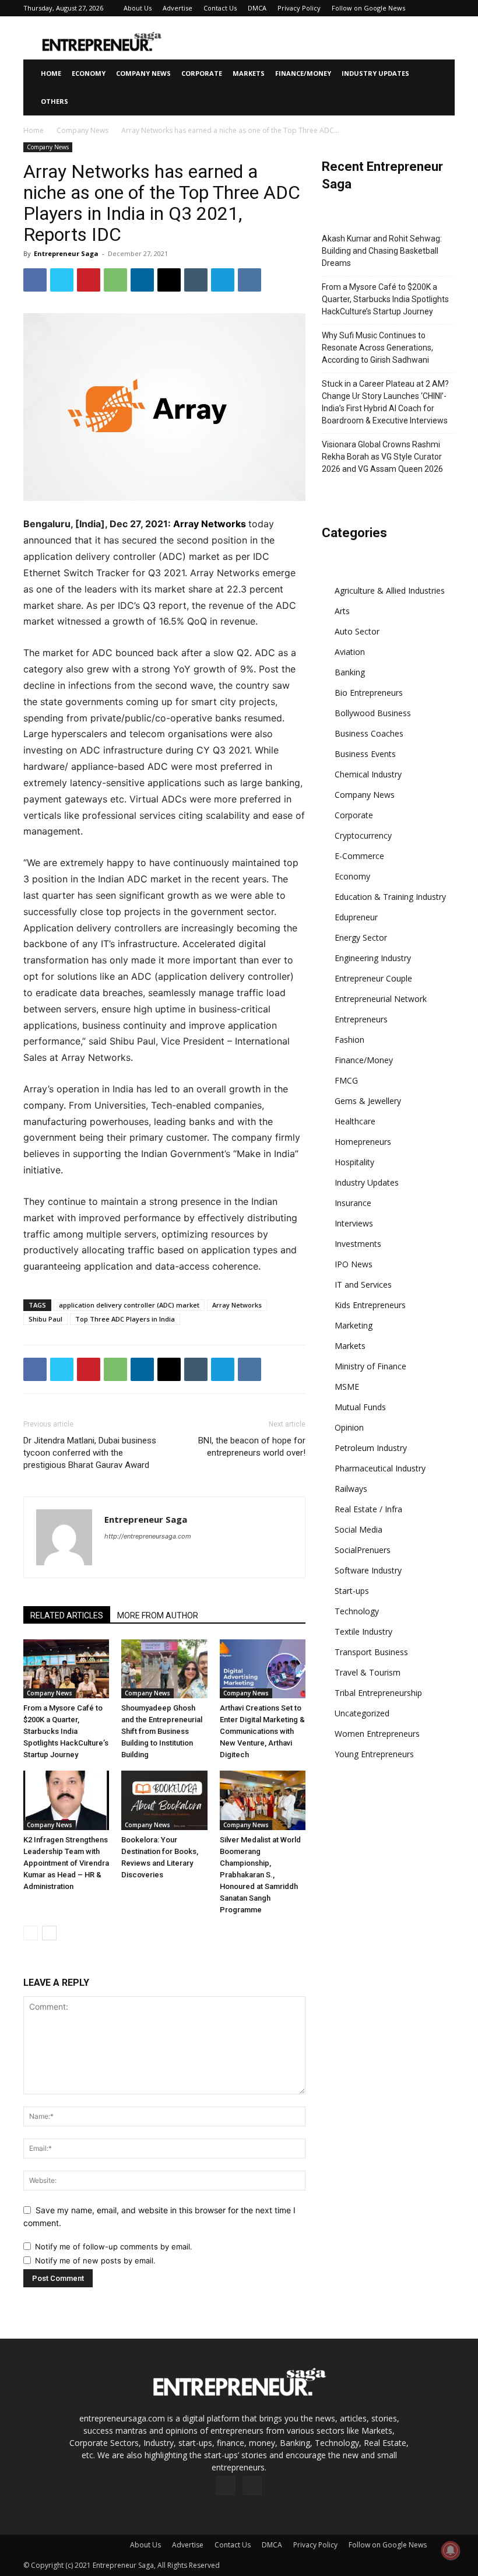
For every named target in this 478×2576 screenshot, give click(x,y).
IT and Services (363, 1285)
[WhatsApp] (115, 280)
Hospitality (354, 1162)
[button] (441, 74)
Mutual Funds (360, 1407)
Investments (358, 1244)
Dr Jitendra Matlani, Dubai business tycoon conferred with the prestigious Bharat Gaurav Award (90, 1453)
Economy (89, 73)
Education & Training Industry (390, 897)
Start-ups (352, 1591)
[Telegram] (223, 280)
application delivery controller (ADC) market (129, 1305)
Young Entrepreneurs (374, 1754)
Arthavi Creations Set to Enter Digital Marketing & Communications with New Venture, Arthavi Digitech (262, 1731)
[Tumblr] (196, 280)
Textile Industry (363, 1632)
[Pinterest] (89, 280)
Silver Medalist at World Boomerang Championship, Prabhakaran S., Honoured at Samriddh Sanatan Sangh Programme (260, 1875)
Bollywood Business (373, 713)
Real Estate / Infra (368, 1509)
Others (55, 101)
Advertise (178, 8)
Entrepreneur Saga (66, 253)
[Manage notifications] (451, 2550)
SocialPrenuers (363, 1550)
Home (51, 73)
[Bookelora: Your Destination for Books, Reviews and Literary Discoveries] (164, 1800)
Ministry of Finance (370, 1366)
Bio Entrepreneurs (369, 693)
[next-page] (49, 1933)
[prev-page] (31, 1933)
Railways (351, 1489)
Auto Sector (357, 631)
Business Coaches (369, 733)
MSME (347, 1387)
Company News (143, 73)
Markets (249, 73)
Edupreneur (356, 917)
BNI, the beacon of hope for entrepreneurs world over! (252, 1447)
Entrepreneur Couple (373, 978)
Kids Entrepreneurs (370, 1305)
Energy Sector (361, 937)
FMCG (346, 1080)
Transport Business (371, 1652)
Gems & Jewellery (368, 1101)
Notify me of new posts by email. (95, 2260)
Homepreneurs (363, 1142)
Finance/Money (303, 73)
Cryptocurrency (363, 835)
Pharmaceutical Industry (380, 1468)
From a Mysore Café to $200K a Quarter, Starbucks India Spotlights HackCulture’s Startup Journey (66, 1731)
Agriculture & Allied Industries (390, 590)
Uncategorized (362, 1713)
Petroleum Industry (371, 1448)
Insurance (353, 1203)
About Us (138, 8)
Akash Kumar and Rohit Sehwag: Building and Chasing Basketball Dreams (382, 251)
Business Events (365, 754)
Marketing (354, 1325)
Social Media (358, 1529)
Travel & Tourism (368, 1672)
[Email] (169, 280)
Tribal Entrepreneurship (378, 1693)
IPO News (354, 1264)
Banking (350, 672)
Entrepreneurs (361, 1019)
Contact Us (220, 8)
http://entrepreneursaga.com (148, 1536)
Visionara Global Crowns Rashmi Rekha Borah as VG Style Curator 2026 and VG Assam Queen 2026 (382, 457)
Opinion (349, 1427)
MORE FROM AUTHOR (158, 1615)
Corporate (202, 73)
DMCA (257, 8)
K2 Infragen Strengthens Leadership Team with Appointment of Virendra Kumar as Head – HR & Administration (66, 1863)
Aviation (350, 652)
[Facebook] (35, 280)
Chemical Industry (368, 774)
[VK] (249, 280)
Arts (342, 611)
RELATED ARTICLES (67, 1615)
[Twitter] (62, 280)
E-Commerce (359, 856)
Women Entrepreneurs (377, 1734)
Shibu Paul (45, 1319)
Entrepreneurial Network (381, 999)
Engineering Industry (373, 958)
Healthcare (355, 1121)
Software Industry (368, 1570)
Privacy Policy (299, 8)
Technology (357, 1611)
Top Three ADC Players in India (125, 1319)
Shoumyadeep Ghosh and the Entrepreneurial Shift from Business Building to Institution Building (162, 1731)
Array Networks (210, 524)
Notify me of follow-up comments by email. (114, 2246)
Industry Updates (375, 73)
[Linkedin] (142, 280)
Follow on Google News (368, 8)
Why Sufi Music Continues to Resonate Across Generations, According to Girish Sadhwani (377, 348)
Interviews (354, 1223)
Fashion (349, 1040)
